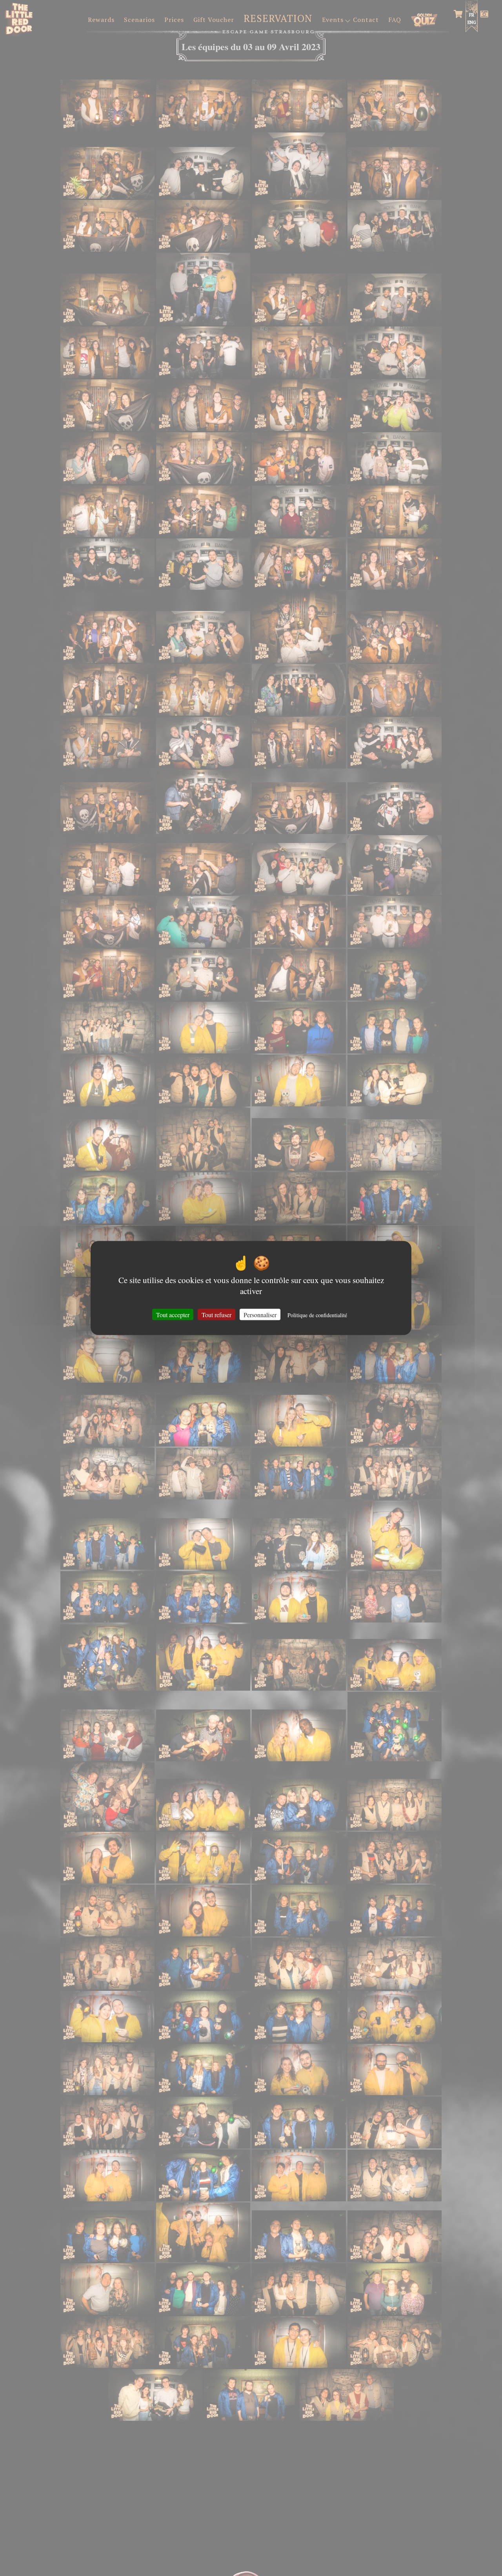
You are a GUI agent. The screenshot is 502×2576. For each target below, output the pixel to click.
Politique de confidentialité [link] (317, 1315)
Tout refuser (216, 1315)
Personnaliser (260, 1315)
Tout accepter (173, 1315)
